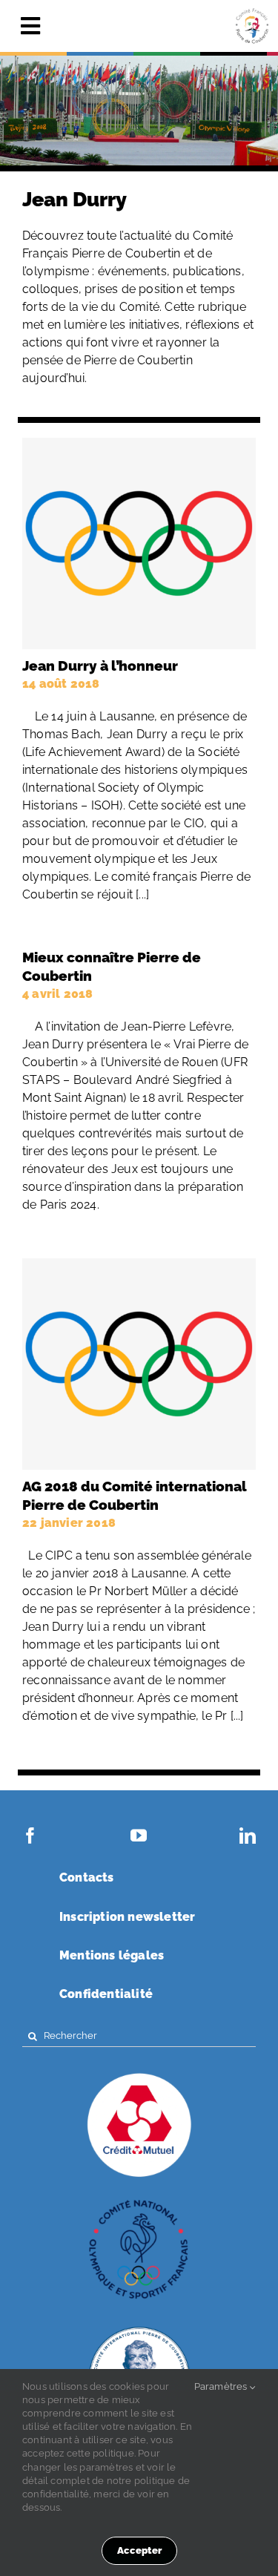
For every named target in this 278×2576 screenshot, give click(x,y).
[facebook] (30, 1836)
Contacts (87, 1877)
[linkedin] (248, 1836)
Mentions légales (112, 1955)
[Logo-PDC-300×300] (252, 26)
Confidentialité (106, 1994)
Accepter (139, 2550)
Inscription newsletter (127, 1917)
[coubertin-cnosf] (139, 2201)
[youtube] (139, 1836)
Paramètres (222, 2386)
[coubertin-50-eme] (139, 2327)
